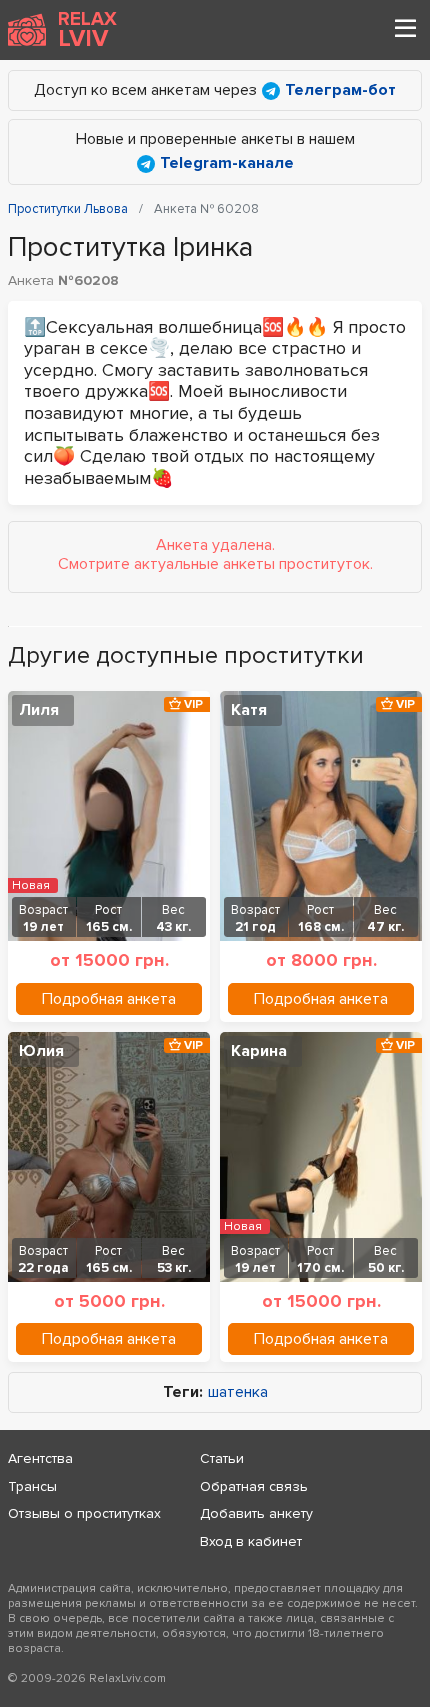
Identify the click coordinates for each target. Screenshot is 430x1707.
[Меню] (405, 30)
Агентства (40, 1458)
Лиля (39, 710)
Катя (249, 710)
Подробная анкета (109, 999)
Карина (259, 1051)
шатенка (238, 1392)
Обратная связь (254, 1486)
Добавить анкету (256, 1513)
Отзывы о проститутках (84, 1513)
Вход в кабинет (251, 1541)
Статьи (222, 1458)
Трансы (32, 1486)
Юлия (41, 1051)
